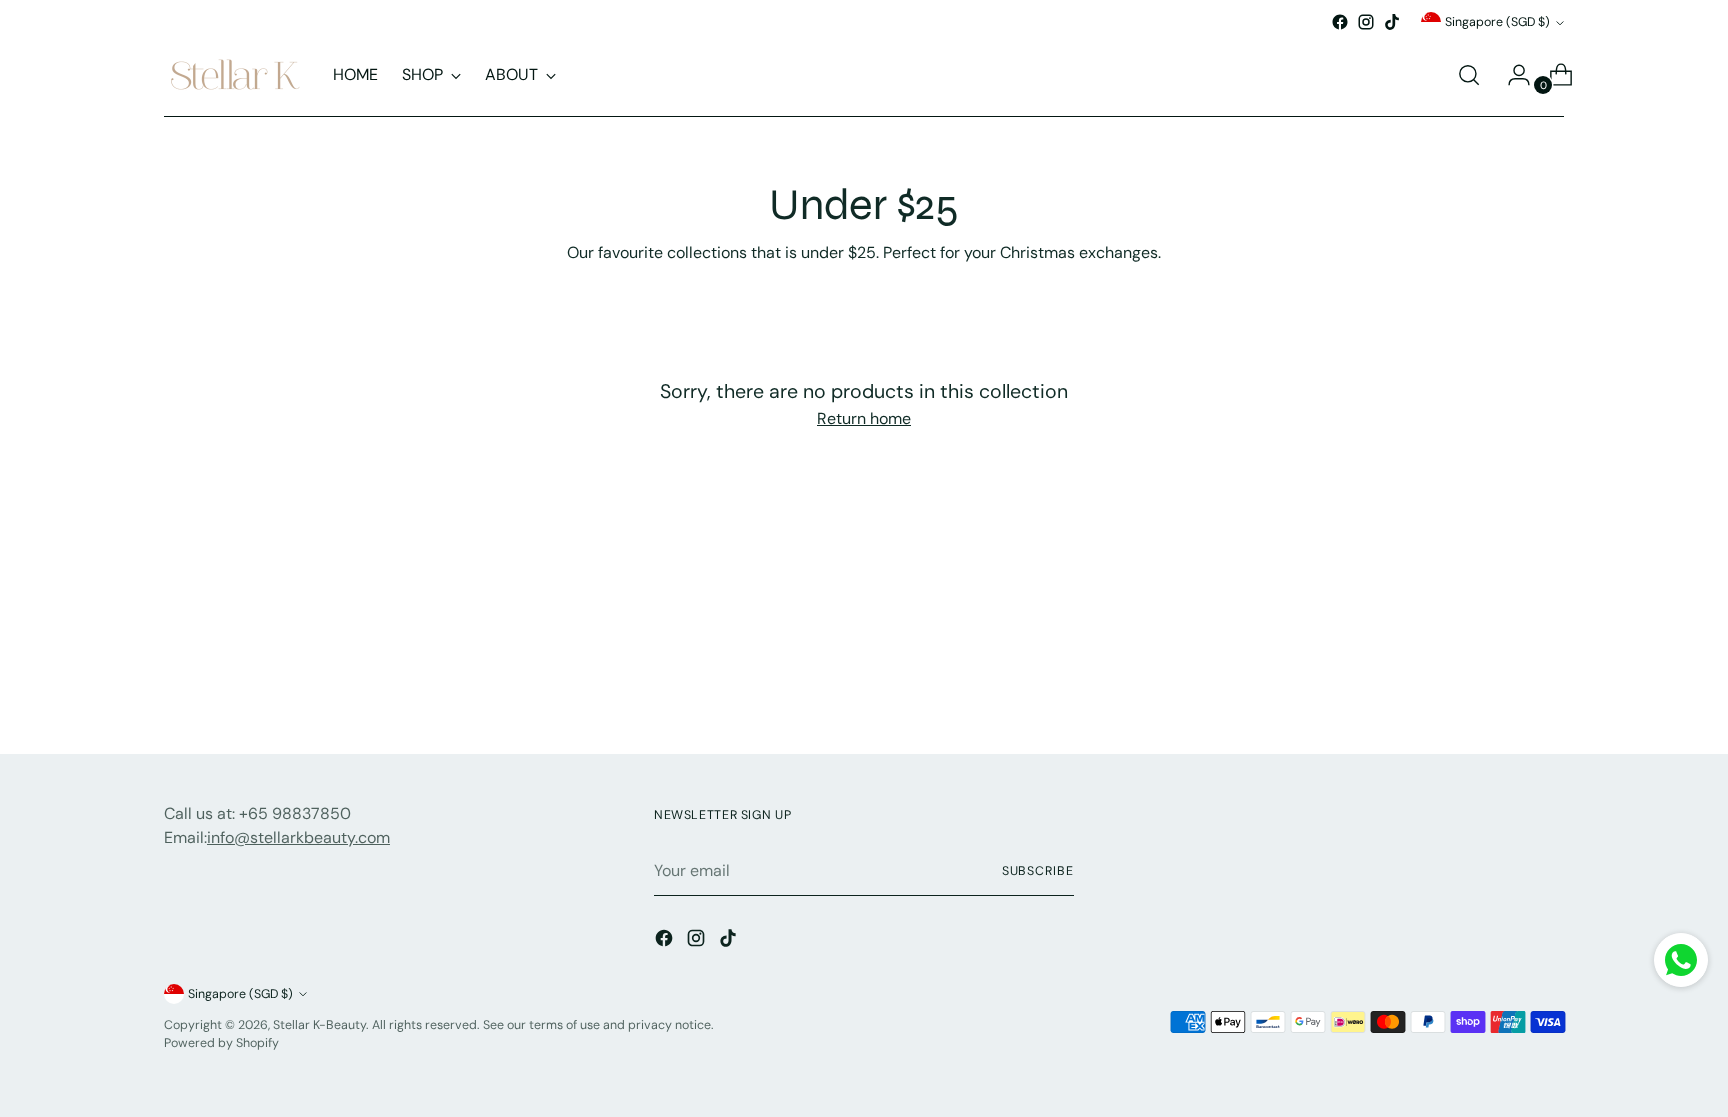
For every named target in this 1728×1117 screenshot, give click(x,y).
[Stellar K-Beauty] (234, 74)
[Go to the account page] (1511, 75)
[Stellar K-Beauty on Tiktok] (1392, 22)
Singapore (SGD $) (1497, 22)
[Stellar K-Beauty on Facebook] (1340, 22)
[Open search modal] (1469, 75)
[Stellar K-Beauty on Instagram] (1366, 22)
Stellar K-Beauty (319, 1025)
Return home (864, 418)
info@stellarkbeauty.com (298, 837)
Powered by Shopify (221, 1043)
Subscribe (1038, 871)
